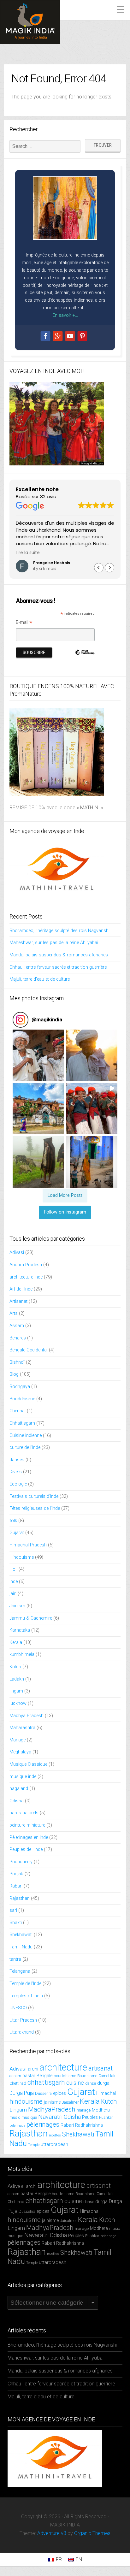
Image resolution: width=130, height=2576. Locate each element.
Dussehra (43, 2093)
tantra (15, 1959)
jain (13, 1594)
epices (59, 2093)
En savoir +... (65, 315)
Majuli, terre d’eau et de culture (40, 979)
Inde (14, 1582)
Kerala (16, 1642)
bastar (29, 2076)
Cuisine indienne (26, 1436)
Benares (18, 1338)
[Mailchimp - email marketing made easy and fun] (85, 660)
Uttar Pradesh (23, 2020)
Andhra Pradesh (26, 1265)
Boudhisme (87, 2076)
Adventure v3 (52, 2533)
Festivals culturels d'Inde (34, 1496)
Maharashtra (22, 1728)
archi (33, 2069)
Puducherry (21, 1862)
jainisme (52, 2102)
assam (15, 2076)
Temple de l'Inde (25, 1984)
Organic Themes (92, 2533)
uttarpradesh (54, 2144)
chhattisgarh (46, 2082)
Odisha (17, 1801)
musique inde (23, 1777)
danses (17, 1460)
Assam (17, 1326)
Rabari (16, 1886)
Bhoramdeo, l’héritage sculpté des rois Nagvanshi (59, 931)
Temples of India (26, 1996)
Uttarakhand (22, 2032)
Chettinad (18, 2083)
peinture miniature (27, 1825)
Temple (34, 2145)
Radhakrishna (89, 2125)
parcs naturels (24, 1813)
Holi (13, 1569)
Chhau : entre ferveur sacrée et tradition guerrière (58, 967)
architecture (63, 2067)
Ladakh (17, 1679)
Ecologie (18, 1484)
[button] (109, 568)
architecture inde (26, 1277)
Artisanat (18, 1301)
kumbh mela (22, 1654)
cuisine (75, 2083)
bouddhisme (65, 2076)
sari (13, 1910)
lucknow (18, 1703)
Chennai (18, 1411)
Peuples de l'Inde (26, 1849)
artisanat (100, 2068)
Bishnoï (17, 1362)
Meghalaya (20, 1752)
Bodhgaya (20, 1387)
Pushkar (106, 2117)
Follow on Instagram (65, 1212)
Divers (16, 1472)
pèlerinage (17, 2126)
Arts (14, 1313)
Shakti (16, 1923)
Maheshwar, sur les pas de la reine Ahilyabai (54, 943)
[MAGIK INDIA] (30, 22)
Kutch (15, 1667)
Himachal (106, 2093)
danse (91, 2083)
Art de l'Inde (21, 1289)
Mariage (18, 1740)
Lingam (18, 2110)
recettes (55, 2135)
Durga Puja (22, 2093)
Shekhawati (21, 1935)
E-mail (24, 622)
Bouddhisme (22, 1399)
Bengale (44, 2076)
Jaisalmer (70, 2102)
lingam (16, 1691)
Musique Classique (28, 1764)
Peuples (90, 2117)
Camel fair (107, 2076)
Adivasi (17, 1253)
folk (13, 1521)
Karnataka (20, 1630)
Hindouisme (22, 1557)
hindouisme (26, 2101)
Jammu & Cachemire (31, 1618)
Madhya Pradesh (27, 1716)
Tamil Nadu (21, 1947)
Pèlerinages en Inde (29, 1837)
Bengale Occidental (29, 1350)
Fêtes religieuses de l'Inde (35, 1508)
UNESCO (18, 2008)
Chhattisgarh (22, 1423)
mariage (84, 2110)
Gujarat (17, 1533)
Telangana (20, 1971)
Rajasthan (20, 1898)
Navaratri (50, 2117)
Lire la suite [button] (28, 553)
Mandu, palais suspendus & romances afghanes (59, 955)
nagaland (19, 1789)
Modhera (101, 2110)
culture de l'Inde (25, 1448)
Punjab (16, 1874)
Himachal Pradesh (28, 1545)
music (15, 2117)
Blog (14, 1374)
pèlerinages (43, 2124)
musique (29, 2117)
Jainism (17, 1606)
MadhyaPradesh (52, 2109)
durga (103, 2083)
